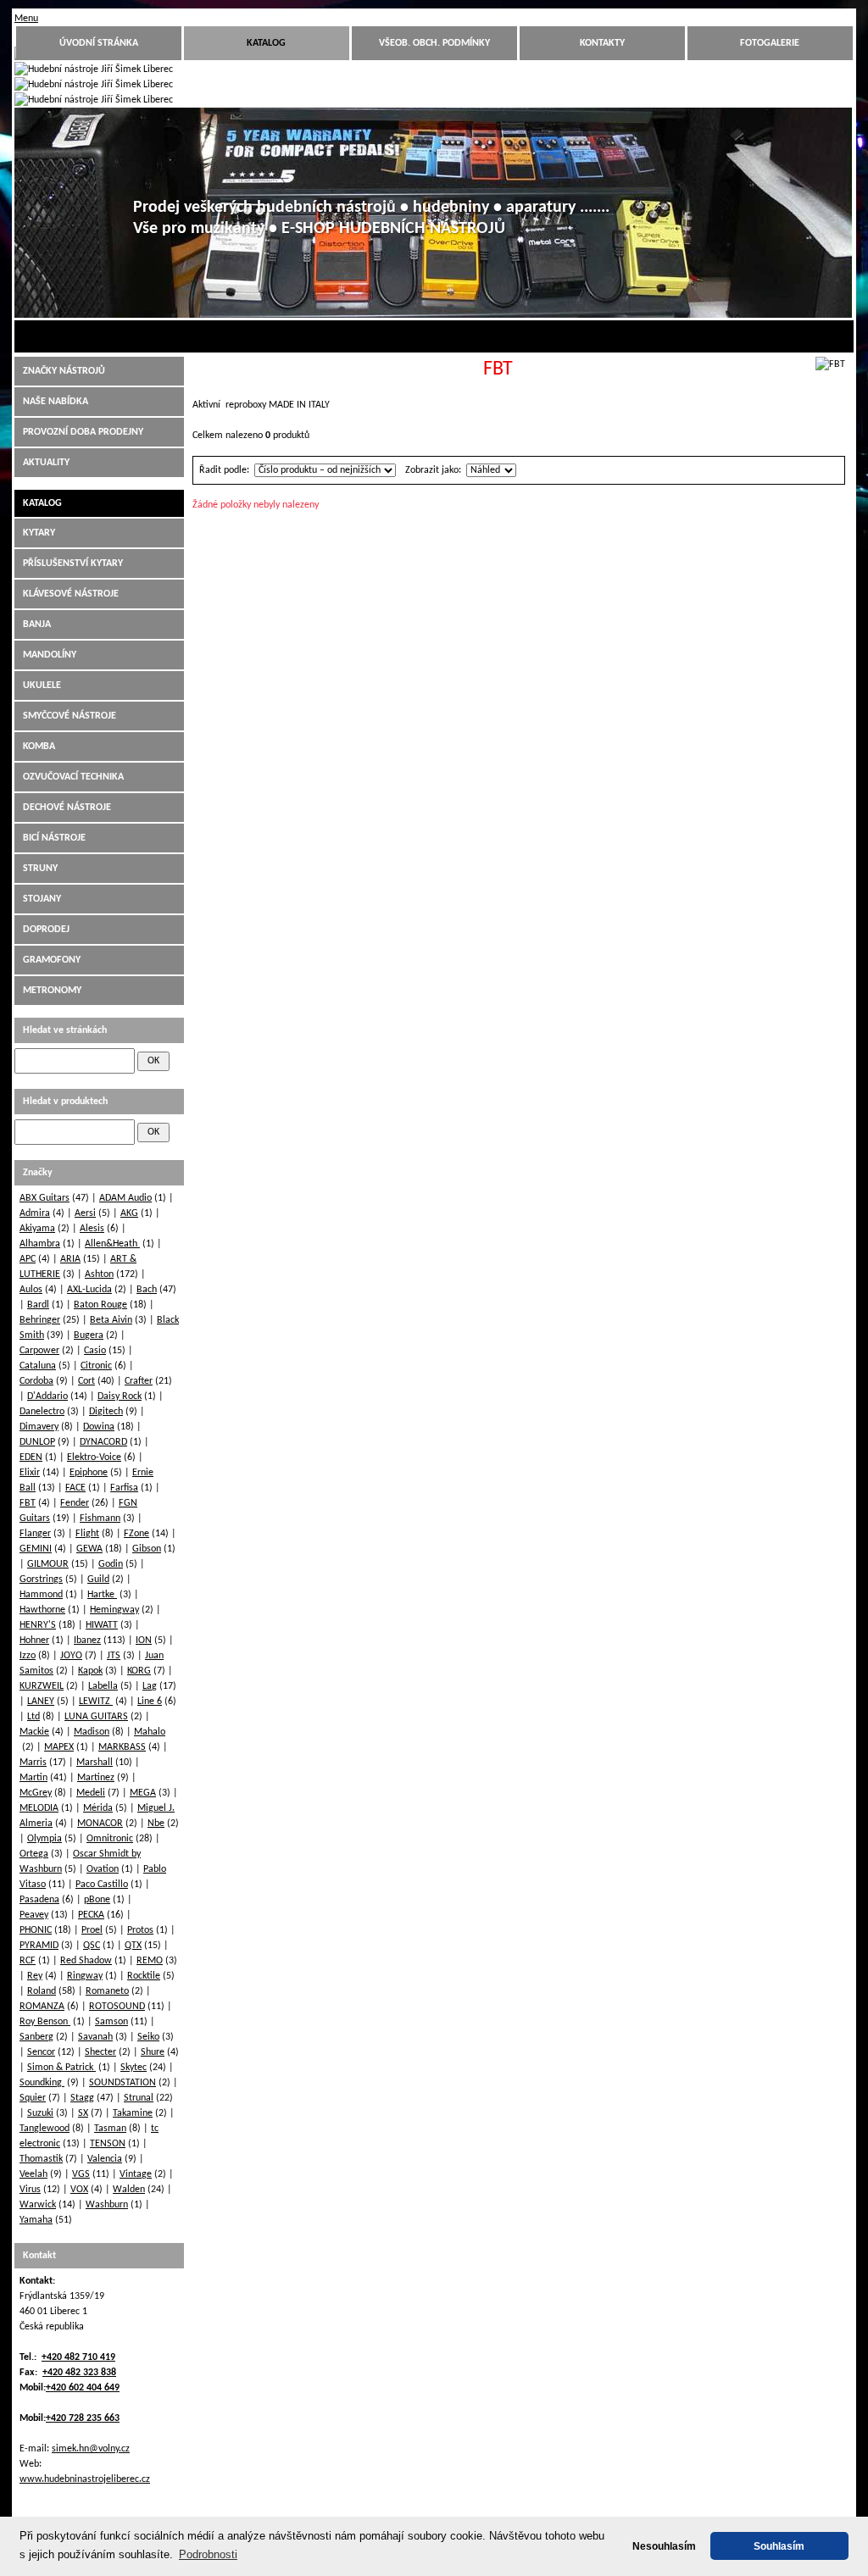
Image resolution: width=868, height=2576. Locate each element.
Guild (98, 1579)
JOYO (71, 1656)
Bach (147, 1290)
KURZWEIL (42, 1686)
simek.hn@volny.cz (91, 2449)
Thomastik (41, 2159)
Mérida (98, 1808)
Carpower (39, 1351)
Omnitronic (110, 1839)
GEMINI (36, 1549)
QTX (133, 1946)
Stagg (82, 2098)
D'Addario (47, 1396)
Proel (92, 1930)
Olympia (45, 1839)
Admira (35, 1213)
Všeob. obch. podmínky (434, 43)
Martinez (96, 1778)
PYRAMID (39, 1946)
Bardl (38, 1305)
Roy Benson (45, 2022)
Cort (86, 1381)
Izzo (28, 1656)
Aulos (31, 1290)
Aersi (85, 1213)
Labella (103, 1686)
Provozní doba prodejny (83, 432)
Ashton (99, 1274)
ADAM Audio (125, 1198)
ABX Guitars (45, 1198)
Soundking (42, 2083)
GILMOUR (48, 1564)
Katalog (266, 43)
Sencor (41, 2052)
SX (83, 2113)
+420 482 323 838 (79, 2373)
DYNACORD (103, 1442)
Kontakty (602, 43)
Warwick (38, 2205)
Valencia (105, 2159)
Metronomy (52, 991)
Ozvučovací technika (73, 777)
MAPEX (59, 1747)
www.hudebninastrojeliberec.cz (85, 2479)
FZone (136, 1534)
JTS (114, 1656)
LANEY (41, 1702)
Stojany (42, 899)
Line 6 (150, 1702)
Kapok (90, 1671)
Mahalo (150, 1732)
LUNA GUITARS (96, 1717)
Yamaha (36, 2220)
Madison (92, 1732)
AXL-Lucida (89, 1290)
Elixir (30, 1473)
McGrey (36, 1793)
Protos (140, 1930)
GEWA (89, 1549)
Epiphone (89, 1473)
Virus (30, 2190)
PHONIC (36, 1930)
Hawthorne (42, 1610)
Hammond (41, 1595)
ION (144, 1641)
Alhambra (40, 1244)
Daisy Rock (120, 1396)
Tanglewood (45, 2129)
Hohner (34, 1641)
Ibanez (87, 1641)
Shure (153, 2052)
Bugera (89, 1335)
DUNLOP (37, 1442)
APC (28, 1259)
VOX (79, 2190)
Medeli (91, 1793)
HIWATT (102, 1625)
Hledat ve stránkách (65, 1030)
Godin (111, 1564)
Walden (129, 2190)
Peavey (34, 1915)
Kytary (39, 533)
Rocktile (144, 1976)
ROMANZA (42, 2007)
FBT (28, 1503)
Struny (40, 869)
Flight (87, 1534)
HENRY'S (38, 1625)
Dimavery (39, 1427)
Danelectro (42, 1412)
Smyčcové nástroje (70, 716)
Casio (95, 1351)
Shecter (100, 2052)
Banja (37, 625)
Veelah (33, 2174)
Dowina (99, 1427)
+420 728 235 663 (83, 2418)
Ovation (103, 1869)
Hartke (102, 1595)
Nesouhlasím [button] (664, 2546)
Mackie (34, 1732)
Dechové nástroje (67, 808)
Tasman (110, 2129)
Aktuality (46, 463)
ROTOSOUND (117, 2007)
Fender (75, 1503)
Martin (33, 1778)
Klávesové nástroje (71, 594)
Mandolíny (50, 655)
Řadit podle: (224, 470)
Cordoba (36, 1381)
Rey (35, 1976)
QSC (92, 1946)
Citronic (96, 1366)
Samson (111, 2022)
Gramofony (52, 960)
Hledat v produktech (65, 1102)
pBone (97, 1900)
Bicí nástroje (54, 838)
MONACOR (100, 1824)
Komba (39, 747)
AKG (129, 1213)
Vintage (136, 2174)
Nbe (156, 1824)
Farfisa (124, 1488)
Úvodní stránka (99, 43)
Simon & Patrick (61, 2068)
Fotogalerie (770, 43)
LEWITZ (96, 1702)
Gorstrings (41, 1579)
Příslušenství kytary (73, 563)
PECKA (91, 1915)
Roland (42, 1991)
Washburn (107, 2205)
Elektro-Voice (94, 1457)
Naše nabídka (56, 402)
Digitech (106, 1412)
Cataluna (38, 1366)
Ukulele (42, 686)
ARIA (70, 1259)
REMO (150, 1961)
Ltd (33, 1717)
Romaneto (107, 1991)
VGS (81, 2174)
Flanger (35, 1534)
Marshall (95, 1763)
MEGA (143, 1793)
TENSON (108, 2144)
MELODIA (39, 1808)
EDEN (31, 1457)
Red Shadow (86, 1961)
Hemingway (114, 1610)
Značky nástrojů (64, 371)
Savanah (95, 2037)
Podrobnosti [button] (208, 2554)
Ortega (34, 1854)
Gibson (147, 1549)
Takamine (133, 2113)
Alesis (92, 1229)
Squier (33, 2098)
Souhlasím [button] (779, 2546)
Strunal (139, 2098)
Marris (33, 1763)
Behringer (40, 1320)
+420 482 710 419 (78, 2357)
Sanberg (36, 2037)
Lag (150, 1686)
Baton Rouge (100, 1305)
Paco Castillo (102, 1885)
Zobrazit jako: (433, 470)
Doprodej (46, 930)
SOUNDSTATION (122, 2083)
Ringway (85, 1976)
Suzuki (40, 2113)
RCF (28, 1961)
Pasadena (39, 1900)
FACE (75, 1488)
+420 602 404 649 (83, 2388)
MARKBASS (122, 1747)
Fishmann (100, 1518)
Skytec (134, 2068)
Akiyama (37, 1229)
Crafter (139, 1381)
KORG (139, 1671)
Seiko (148, 2037)
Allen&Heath (112, 1244)
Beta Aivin (111, 1320)
